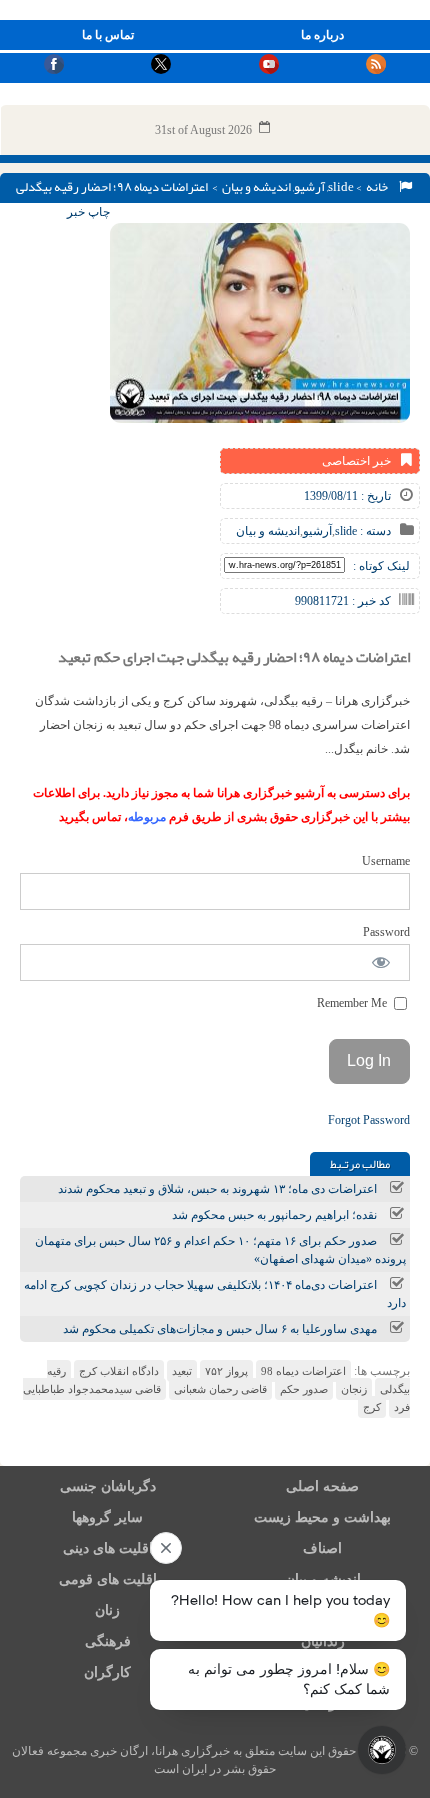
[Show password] (381, 962)
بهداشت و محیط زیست (322, 1517)
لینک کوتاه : (381, 566)
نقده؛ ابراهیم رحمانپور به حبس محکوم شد (274, 1215)
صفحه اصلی (322, 1486)
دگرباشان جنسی (108, 1486)
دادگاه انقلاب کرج (119, 1371)
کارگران (107, 1672)
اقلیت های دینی (108, 1548)
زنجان (354, 1389)
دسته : (374, 531)
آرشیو (309, 187)
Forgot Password (369, 1120)
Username (386, 861)
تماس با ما (108, 35)
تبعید (182, 1371)
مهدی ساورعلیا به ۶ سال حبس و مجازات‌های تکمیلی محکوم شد (220, 1329)
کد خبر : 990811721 (343, 601)
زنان (107, 1610)
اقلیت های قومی (108, 1579)
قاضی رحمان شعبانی (220, 1389)
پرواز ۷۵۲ (226, 1371)
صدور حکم (304, 1389)
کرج (372, 1407)
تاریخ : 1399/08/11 (347, 496)
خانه (379, 187)
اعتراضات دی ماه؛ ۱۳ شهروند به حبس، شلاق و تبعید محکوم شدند (217, 1189)
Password (386, 932)
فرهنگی (108, 1641)
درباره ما (322, 35)
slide (341, 187)
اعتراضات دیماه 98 (303, 1371)
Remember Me (353, 1003)
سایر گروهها (107, 1517)
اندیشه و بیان (256, 187)
